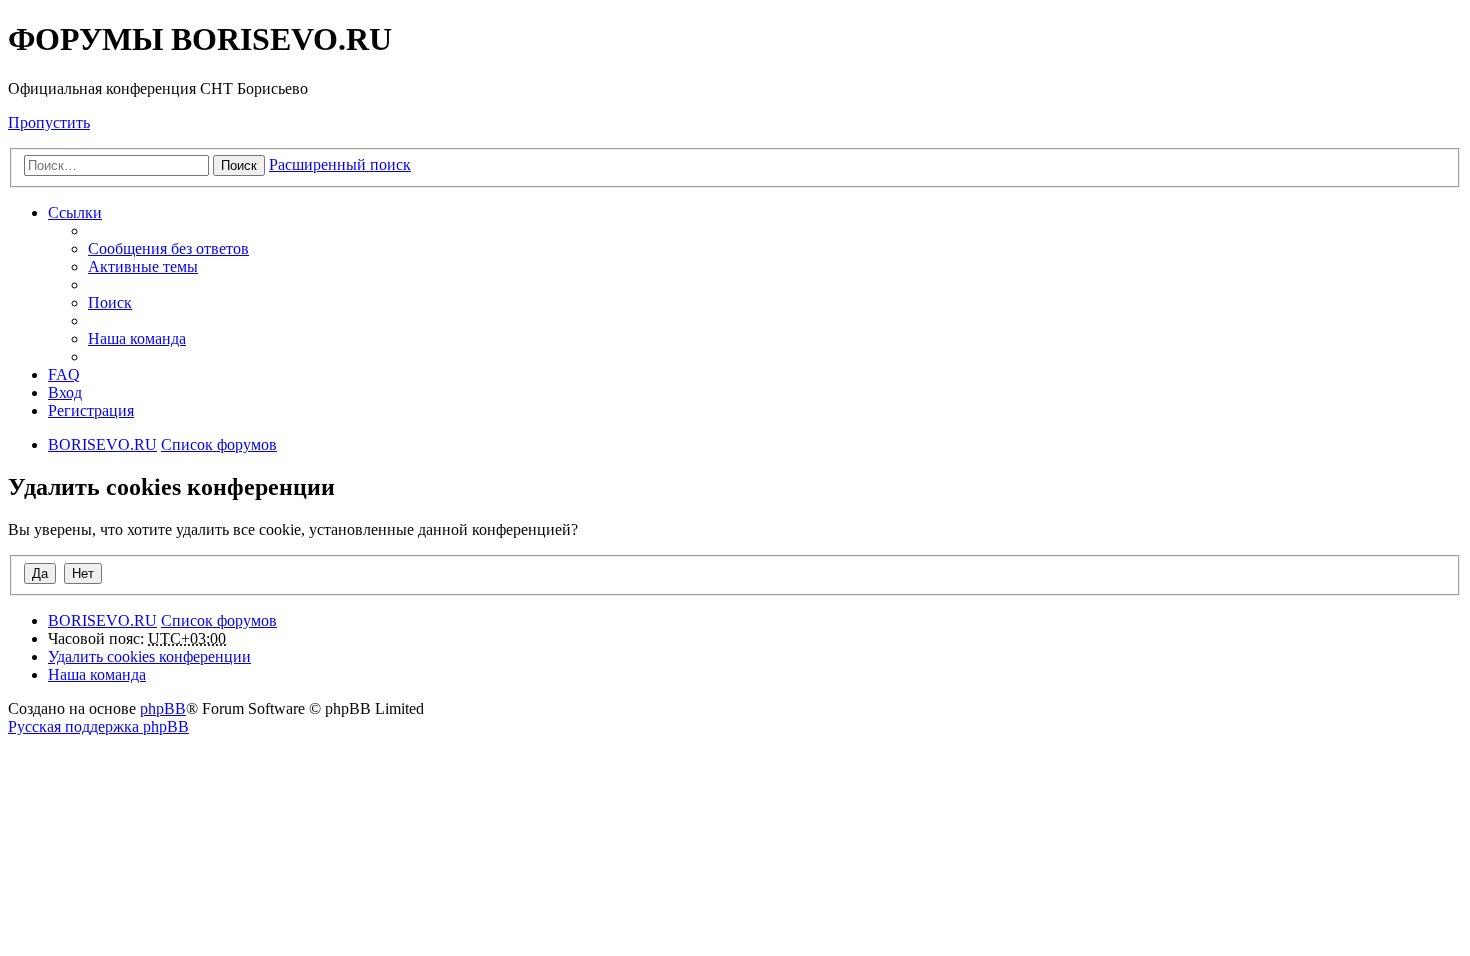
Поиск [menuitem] (110, 302)
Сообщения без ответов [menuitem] (168, 248)
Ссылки (75, 212)
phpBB (163, 708)
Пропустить (49, 122)
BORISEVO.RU (102, 620)
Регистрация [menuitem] (91, 410)
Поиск (239, 165)
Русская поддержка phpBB (98, 726)
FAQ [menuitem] (64, 374)
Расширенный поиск (340, 164)
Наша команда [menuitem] (137, 338)
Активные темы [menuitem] (143, 266)
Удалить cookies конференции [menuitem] (149, 656)
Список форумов (219, 620)
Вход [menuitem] (65, 392)
